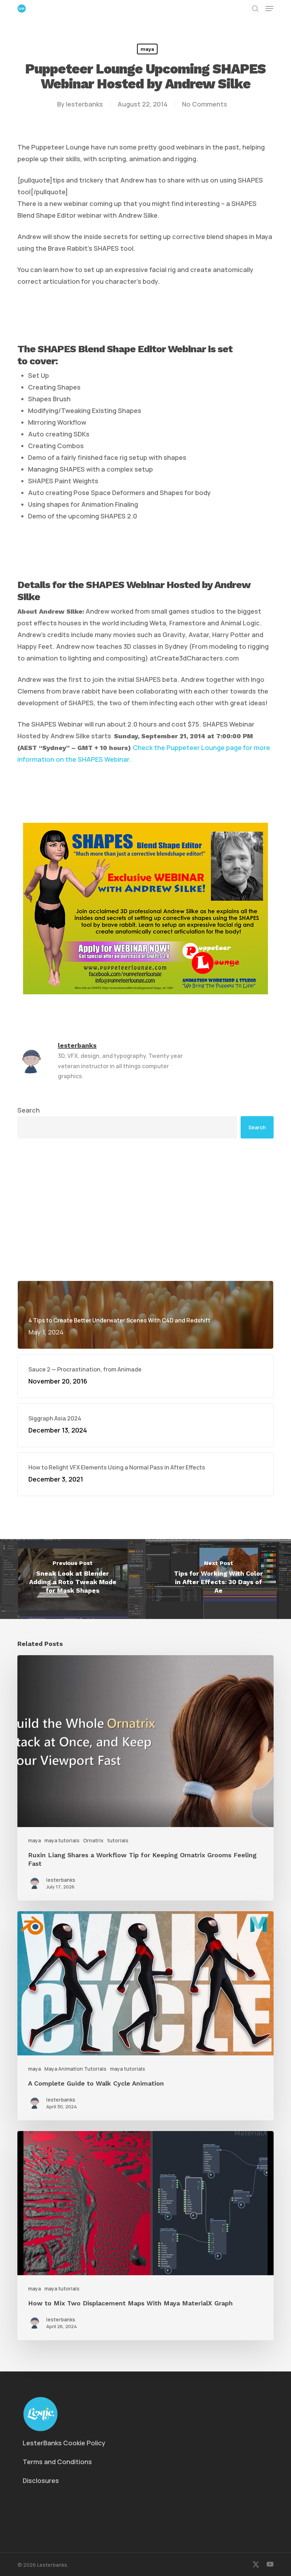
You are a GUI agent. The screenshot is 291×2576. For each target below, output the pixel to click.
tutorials (118, 1840)
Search (29, 1110)
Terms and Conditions (57, 2462)
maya (147, 49)
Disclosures (41, 2480)
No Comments (205, 104)
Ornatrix (93, 1840)
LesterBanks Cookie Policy (64, 2443)
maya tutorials (62, 1840)
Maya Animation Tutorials (75, 2069)
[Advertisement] (145, 1210)
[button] (269, 9)
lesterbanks (84, 104)
